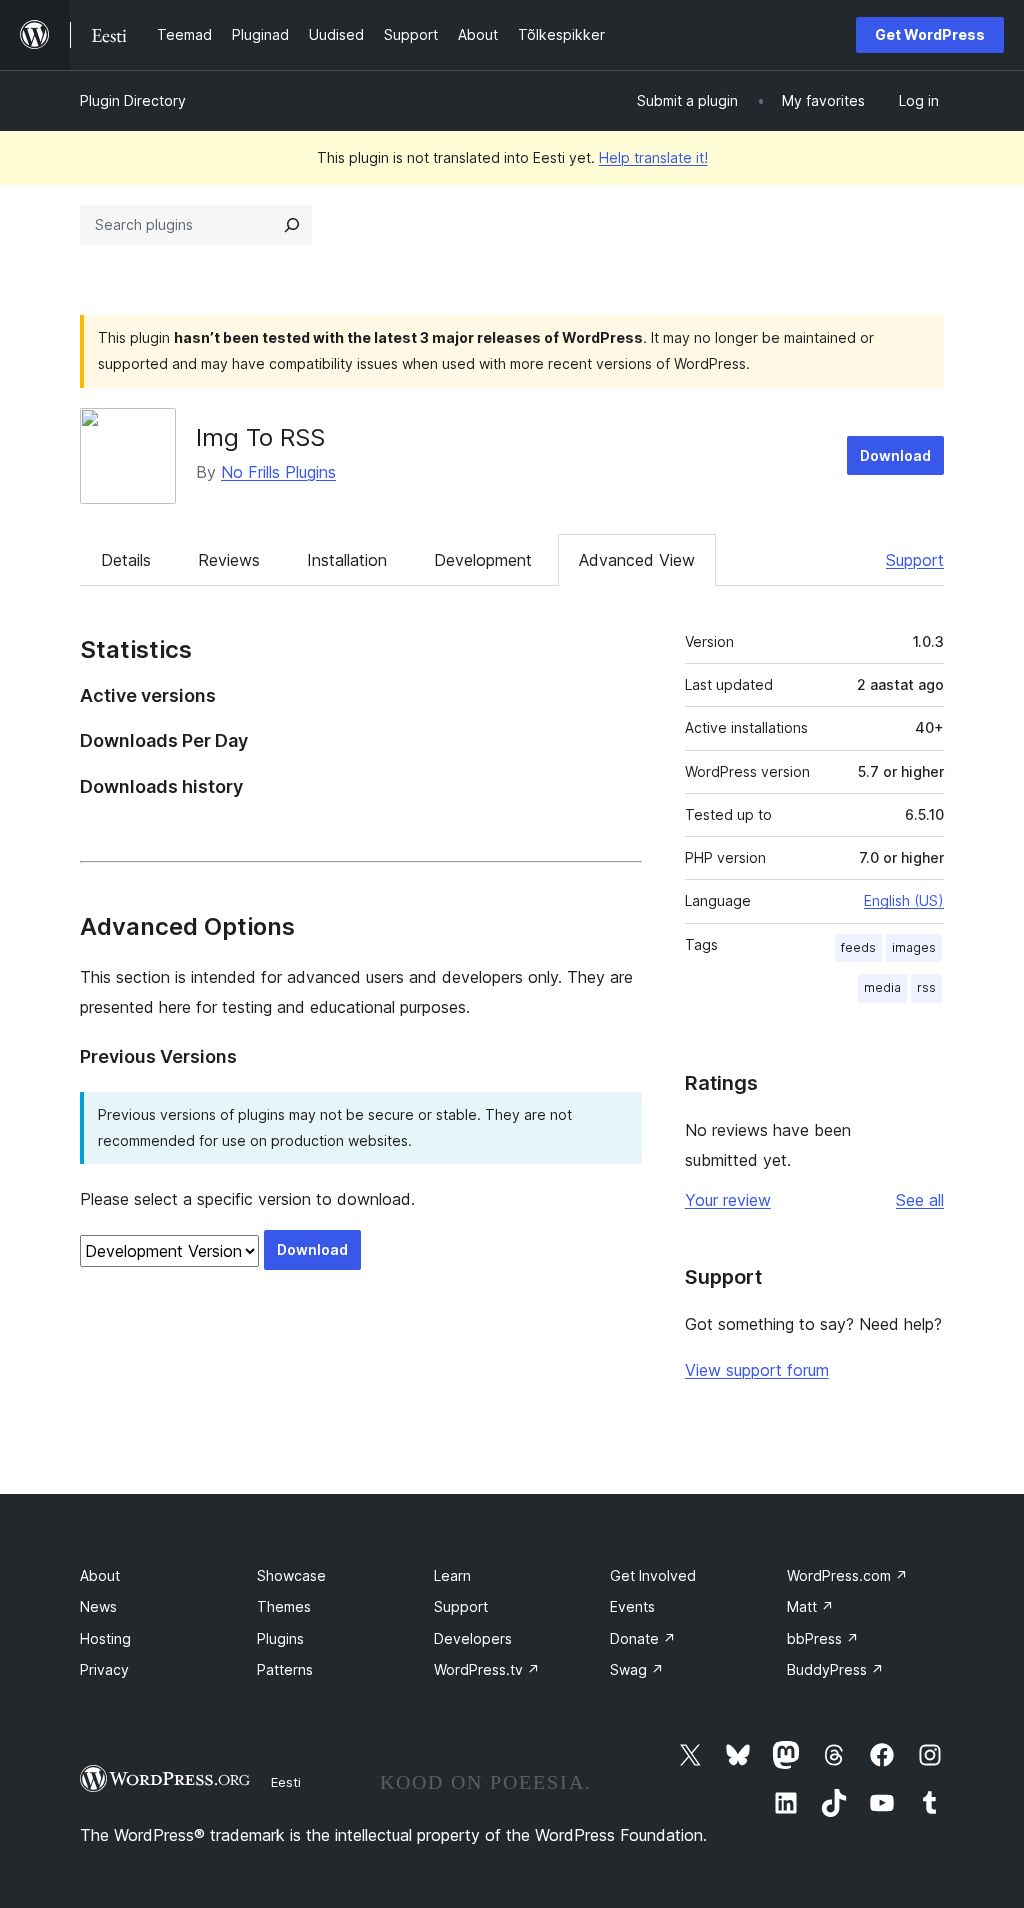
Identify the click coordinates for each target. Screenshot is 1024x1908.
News (98, 1606)
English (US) (904, 900)
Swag (637, 1669)
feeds (858, 947)
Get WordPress (930, 34)
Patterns (285, 1669)
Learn (452, 1575)
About (100, 1575)
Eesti (286, 1782)
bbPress (823, 1638)
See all (920, 1200)
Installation (347, 560)
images (914, 947)
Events (632, 1606)
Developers (473, 1638)
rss (926, 987)
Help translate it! (653, 157)
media (882, 987)
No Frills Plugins (278, 472)
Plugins (280, 1638)
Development (483, 560)
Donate (643, 1638)
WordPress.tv (487, 1669)
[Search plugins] (292, 225)
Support (915, 560)
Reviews (229, 560)
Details (126, 560)
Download (895, 455)
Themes (284, 1606)
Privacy (104, 1669)
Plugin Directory (133, 100)
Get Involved (653, 1575)
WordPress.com (847, 1575)
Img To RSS (260, 437)
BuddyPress (835, 1669)
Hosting (105, 1638)
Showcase (291, 1575)
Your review (728, 1200)
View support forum (757, 1370)
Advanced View (637, 560)
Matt (810, 1606)
